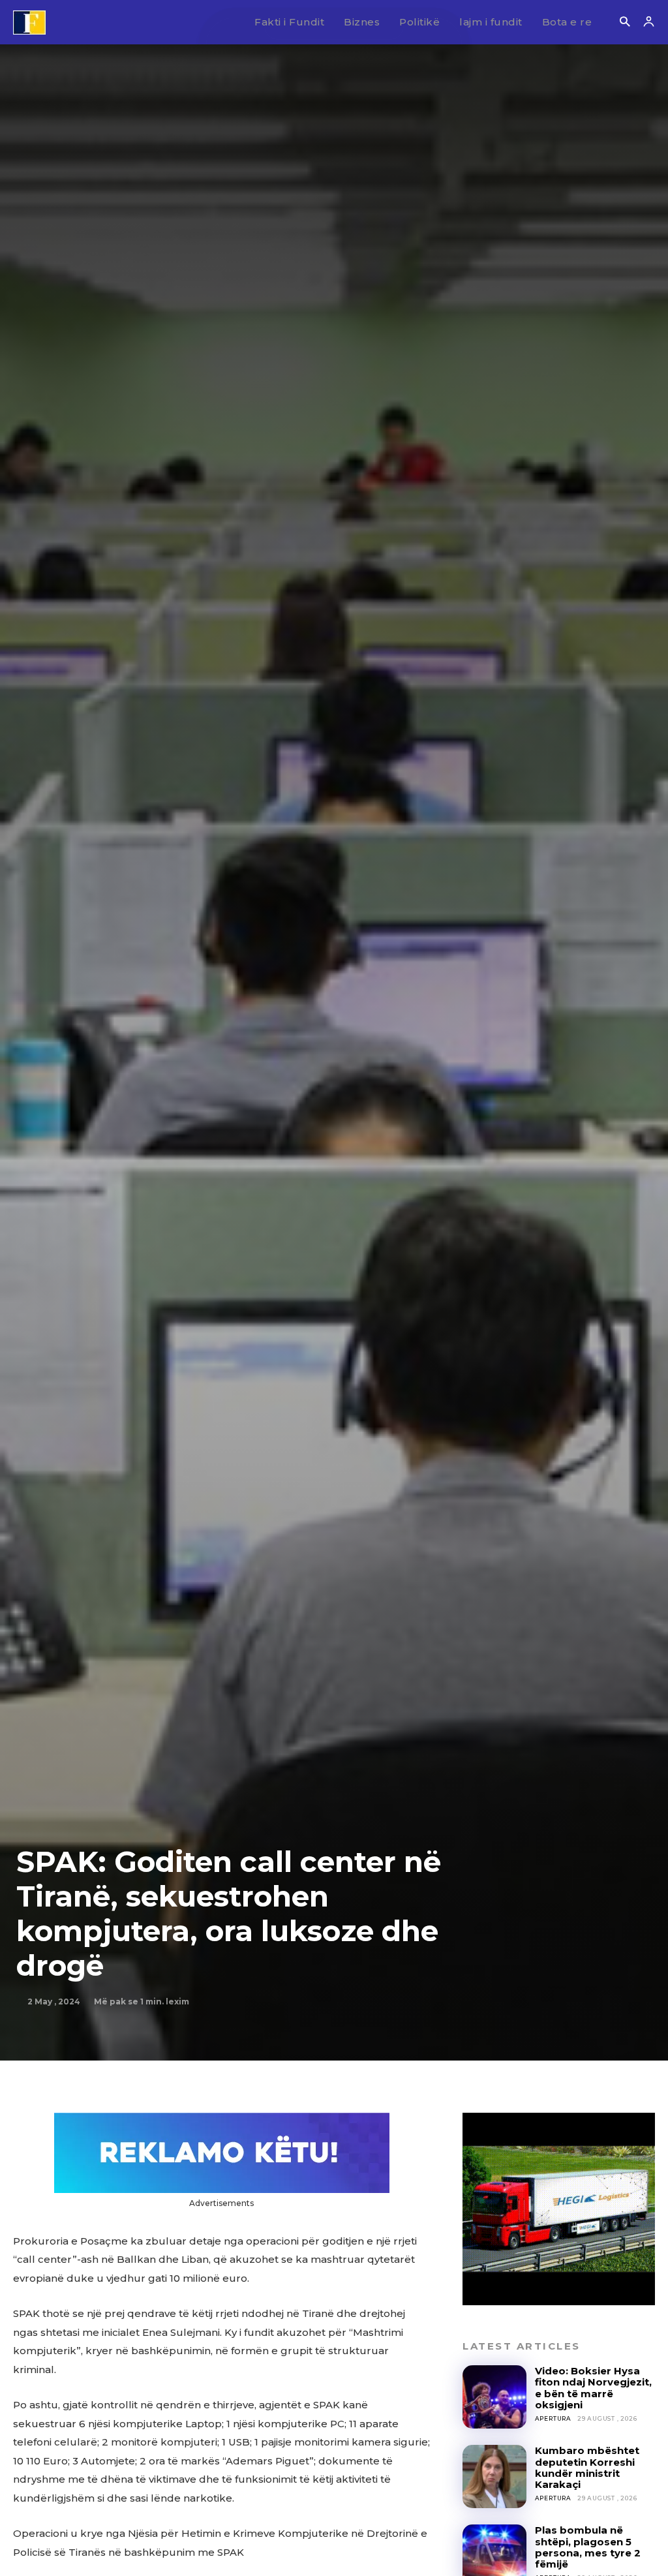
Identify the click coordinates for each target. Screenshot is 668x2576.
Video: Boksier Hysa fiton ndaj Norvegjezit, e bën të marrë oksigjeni (593, 2388)
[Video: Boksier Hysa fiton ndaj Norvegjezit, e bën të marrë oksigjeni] (494, 2397)
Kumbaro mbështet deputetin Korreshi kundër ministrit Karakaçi (587, 2467)
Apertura (553, 2418)
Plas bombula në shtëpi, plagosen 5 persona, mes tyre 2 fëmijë (588, 2547)
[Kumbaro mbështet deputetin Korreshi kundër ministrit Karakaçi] (494, 2476)
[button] (625, 23)
